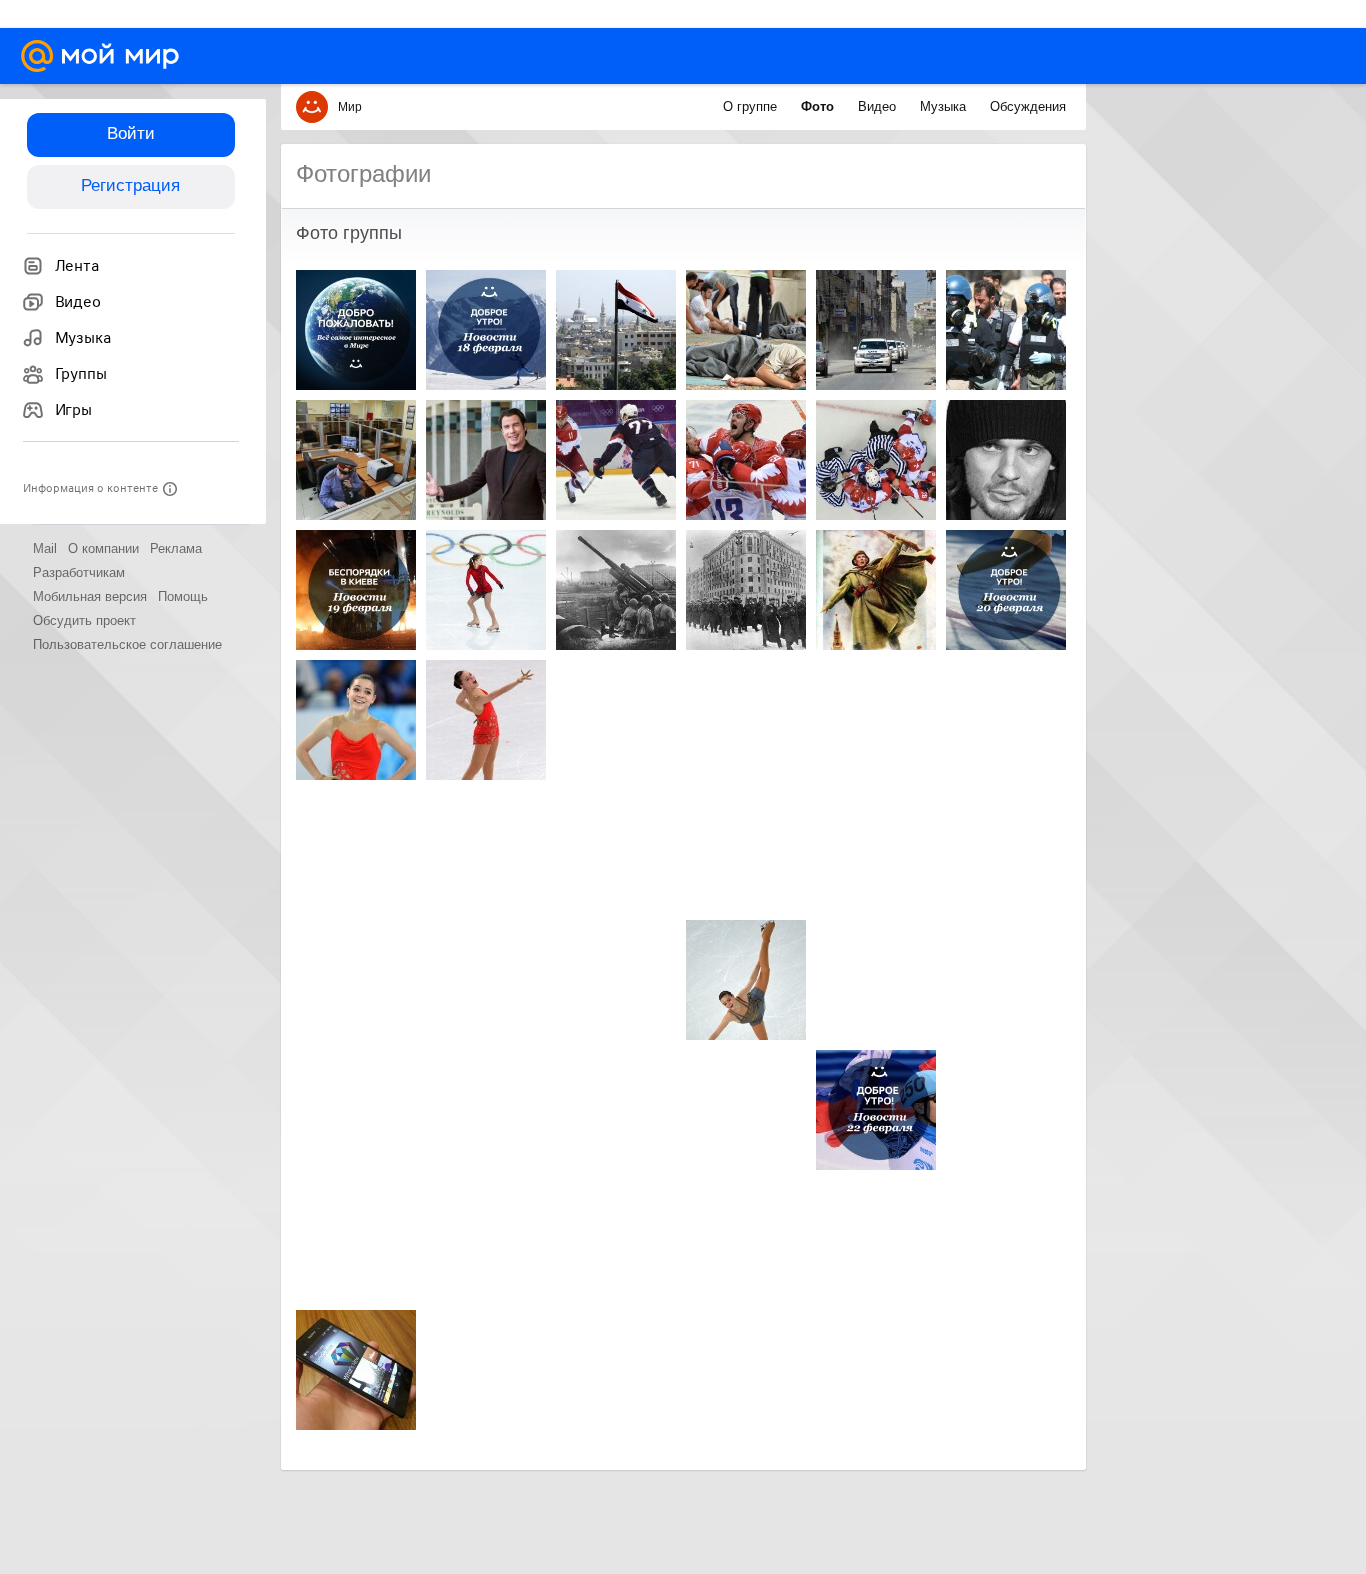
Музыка (945, 106)
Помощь (183, 596)
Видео (879, 106)
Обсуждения (1028, 106)
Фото (819, 106)
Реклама (176, 548)
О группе (752, 106)
